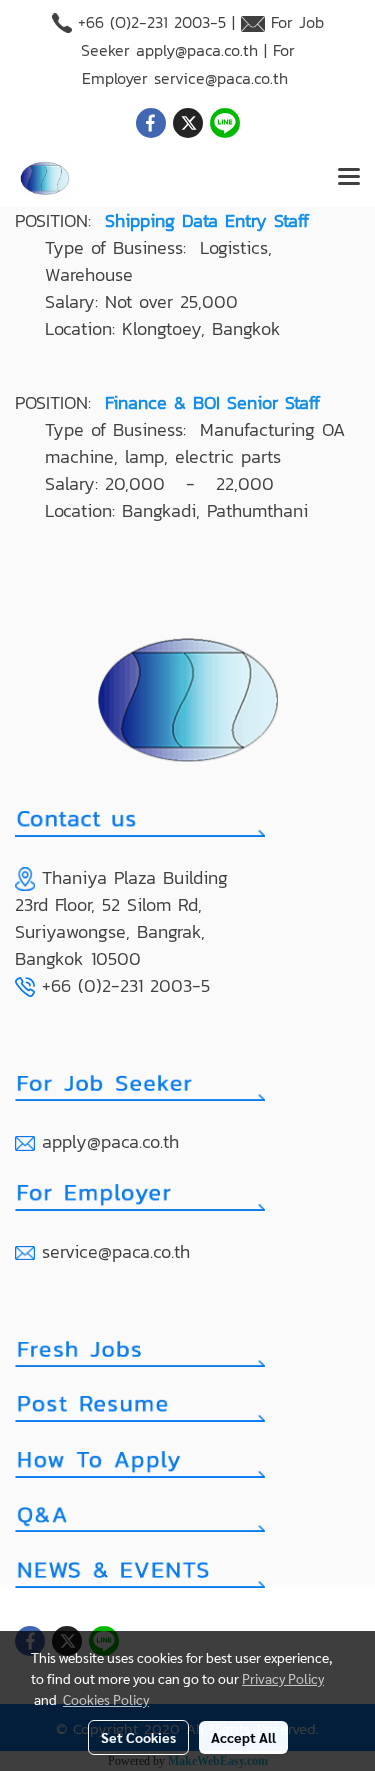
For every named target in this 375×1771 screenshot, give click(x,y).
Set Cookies (138, 1737)
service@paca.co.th (221, 78)
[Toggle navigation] (349, 178)
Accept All (243, 1737)
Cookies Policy (106, 1699)
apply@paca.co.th (197, 50)
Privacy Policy (283, 1678)
